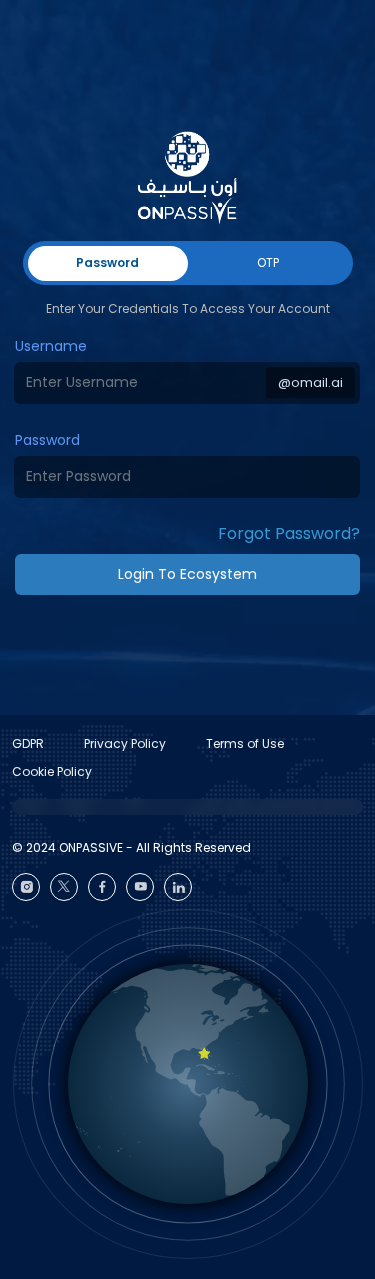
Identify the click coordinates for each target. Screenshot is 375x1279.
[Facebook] (102, 887)
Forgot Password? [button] (289, 533)
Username (51, 346)
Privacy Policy (125, 743)
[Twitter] (64, 887)
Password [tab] (107, 262)
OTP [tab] (268, 262)
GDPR (28, 743)
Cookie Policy (52, 771)
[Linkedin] (178, 887)
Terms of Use (245, 743)
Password (47, 440)
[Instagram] (26, 887)
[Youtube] (140, 887)
